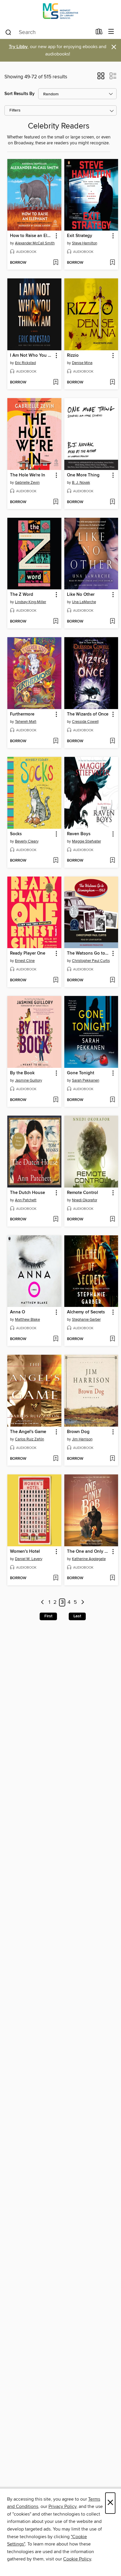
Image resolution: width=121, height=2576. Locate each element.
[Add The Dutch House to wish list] (56, 1220)
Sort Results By (20, 94)
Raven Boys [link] (79, 834)
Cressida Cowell (85, 722)
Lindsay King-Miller (31, 602)
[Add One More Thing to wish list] (112, 502)
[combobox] (48, 32)
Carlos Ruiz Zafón (30, 1439)
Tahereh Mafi (26, 722)
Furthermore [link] (22, 714)
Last (77, 1616)
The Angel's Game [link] (28, 1432)
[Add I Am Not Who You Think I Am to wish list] (56, 383)
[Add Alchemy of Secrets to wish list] (112, 1339)
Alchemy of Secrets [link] (86, 1312)
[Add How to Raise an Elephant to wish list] (56, 263)
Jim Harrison (82, 1439)
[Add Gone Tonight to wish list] (112, 1100)
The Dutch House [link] (27, 1193)
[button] (101, 78)
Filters (15, 110)
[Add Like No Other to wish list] (112, 622)
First (48, 1616)
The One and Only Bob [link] (89, 1552)
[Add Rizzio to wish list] (112, 383)
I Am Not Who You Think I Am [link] (32, 356)
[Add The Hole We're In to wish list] (56, 502)
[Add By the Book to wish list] (56, 1100)
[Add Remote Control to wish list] (112, 1220)
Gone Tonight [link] (81, 1073)
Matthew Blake (27, 1320)
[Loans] (99, 33)
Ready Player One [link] (28, 953)
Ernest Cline (25, 961)
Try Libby (18, 47)
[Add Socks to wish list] (56, 861)
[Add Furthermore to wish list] (56, 741)
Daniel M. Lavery (29, 1559)
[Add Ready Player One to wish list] (56, 980)
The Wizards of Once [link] (88, 714)
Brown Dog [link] (78, 1432)
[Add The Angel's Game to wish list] (56, 1459)
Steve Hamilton (85, 243)
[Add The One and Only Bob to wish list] (112, 1578)
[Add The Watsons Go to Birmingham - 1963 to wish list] (112, 980)
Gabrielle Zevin (27, 483)
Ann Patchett (26, 1200)
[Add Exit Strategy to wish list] (112, 263)
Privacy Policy (62, 2506)
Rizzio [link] (73, 356)
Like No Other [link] (81, 595)
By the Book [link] (22, 1073)
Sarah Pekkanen (86, 1080)
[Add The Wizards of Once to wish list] (112, 741)
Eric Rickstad (25, 363)
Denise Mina (82, 363)
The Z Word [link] (22, 595)
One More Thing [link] (83, 475)
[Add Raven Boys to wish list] (112, 861)
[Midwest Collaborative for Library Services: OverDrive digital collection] (60, 12)
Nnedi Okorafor (85, 1200)
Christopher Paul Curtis (91, 961)
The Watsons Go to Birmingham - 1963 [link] (89, 953)
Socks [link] (16, 834)
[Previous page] (42, 1602)
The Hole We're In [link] (28, 475)
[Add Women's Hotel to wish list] (56, 1578)
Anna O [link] (17, 1312)
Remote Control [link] (83, 1193)
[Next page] (83, 1602)
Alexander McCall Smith (35, 243)
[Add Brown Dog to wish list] (112, 1459)
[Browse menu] (111, 32)
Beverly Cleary (27, 841)
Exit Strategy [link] (80, 236)
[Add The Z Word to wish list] (56, 622)
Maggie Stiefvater (86, 841)
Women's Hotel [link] (25, 1552)
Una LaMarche (84, 602)
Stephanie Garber (86, 1320)
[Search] (8, 32)
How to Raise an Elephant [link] (32, 236)
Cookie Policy (77, 2559)
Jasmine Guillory (28, 1080)
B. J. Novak (81, 483)
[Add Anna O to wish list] (56, 1339)
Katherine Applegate (89, 1559)
